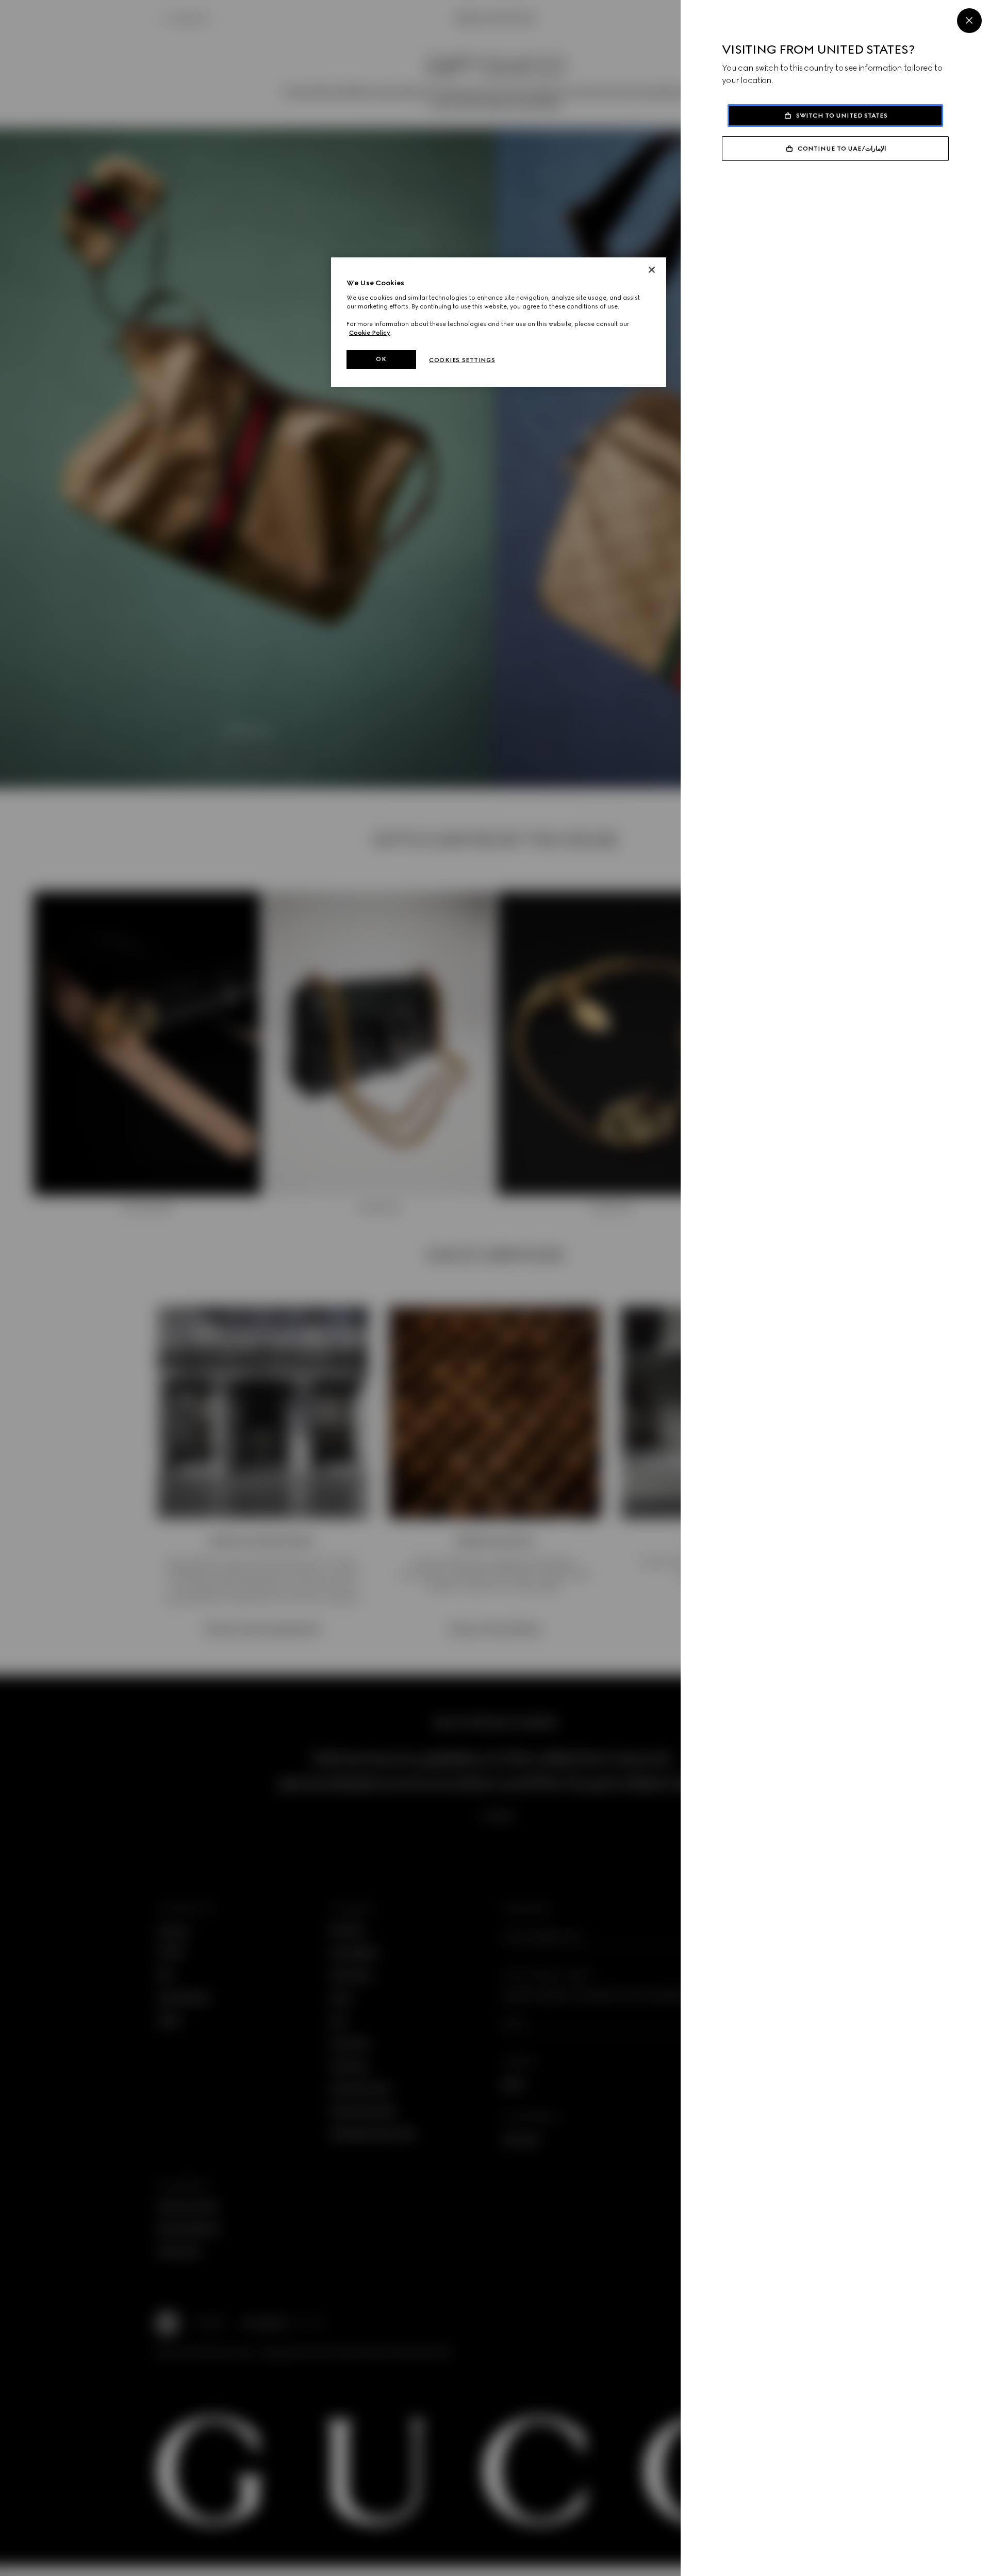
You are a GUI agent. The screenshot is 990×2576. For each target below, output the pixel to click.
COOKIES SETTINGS (462, 360)
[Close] (969, 21)
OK (381, 359)
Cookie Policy (370, 333)
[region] (499, 322)
